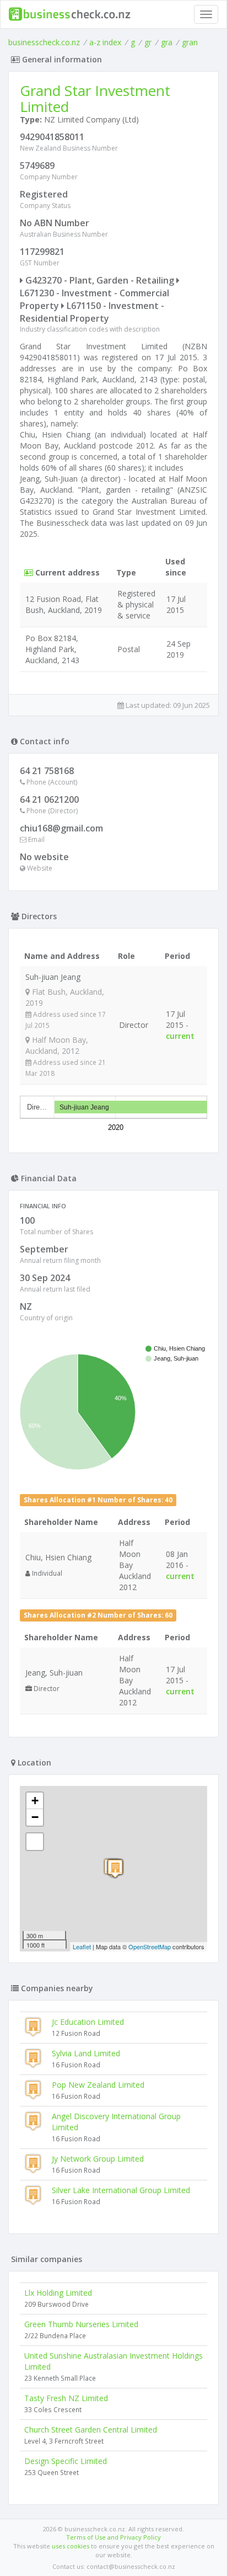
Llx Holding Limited (58, 2293)
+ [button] (35, 1801)
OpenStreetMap (150, 1946)
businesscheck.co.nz (44, 42)
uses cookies (71, 2546)
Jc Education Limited (88, 2022)
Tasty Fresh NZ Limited (66, 2398)
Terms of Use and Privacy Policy (113, 2537)
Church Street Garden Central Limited (91, 2430)
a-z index (105, 42)
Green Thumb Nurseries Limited (81, 2324)
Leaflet (82, 1946)
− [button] (35, 1817)
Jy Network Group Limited (98, 2159)
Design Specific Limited (66, 2461)
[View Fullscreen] (35, 1842)
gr (148, 42)
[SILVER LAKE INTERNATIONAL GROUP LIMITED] (115, 1868)
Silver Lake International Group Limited (121, 2190)
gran (190, 42)
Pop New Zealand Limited (98, 2085)
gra (167, 42)
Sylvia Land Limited (86, 2053)
